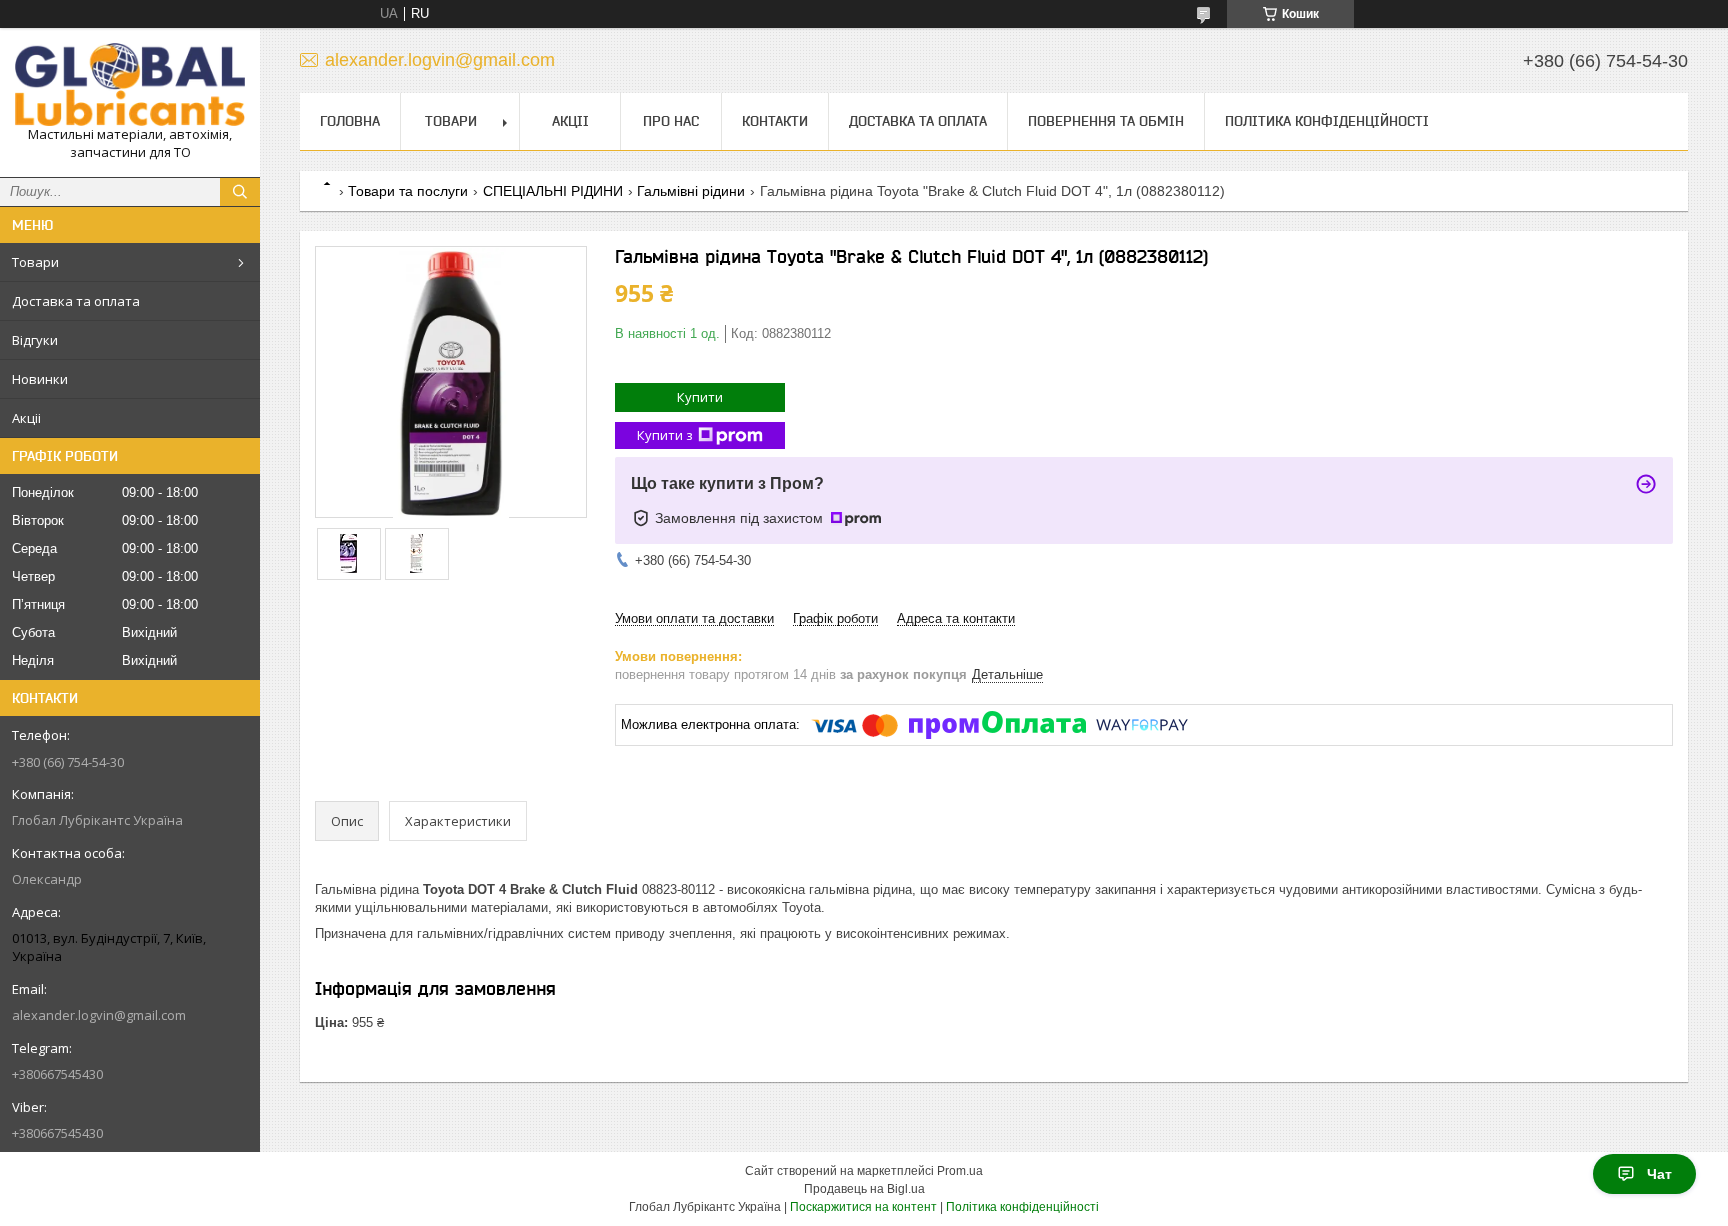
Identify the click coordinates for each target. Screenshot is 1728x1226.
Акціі (26, 418)
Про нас (671, 121)
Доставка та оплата (76, 301)
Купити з (665, 435)
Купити (700, 397)
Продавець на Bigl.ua (864, 1189)
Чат (1659, 1174)
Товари (35, 262)
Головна (350, 121)
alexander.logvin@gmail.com (99, 1015)
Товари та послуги (408, 191)
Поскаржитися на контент (863, 1207)
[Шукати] (240, 192)
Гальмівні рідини (691, 191)
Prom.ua (960, 1171)
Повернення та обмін (1106, 121)
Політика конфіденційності (1327, 121)
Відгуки (35, 340)
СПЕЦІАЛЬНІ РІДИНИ (553, 191)
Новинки (40, 379)
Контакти (775, 121)
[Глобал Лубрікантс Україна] (130, 84)
